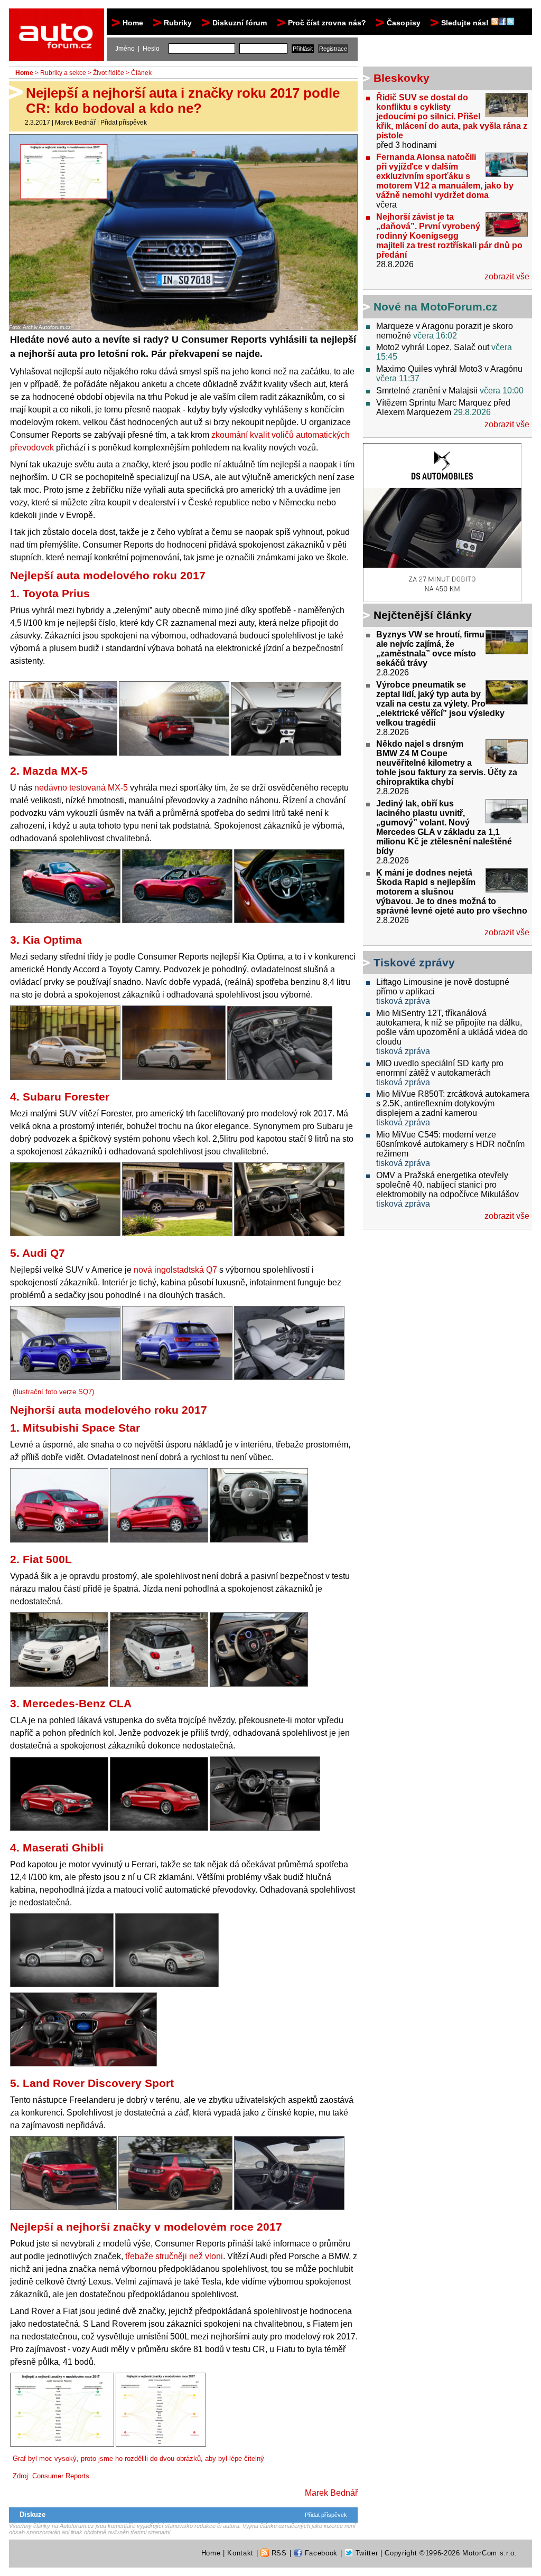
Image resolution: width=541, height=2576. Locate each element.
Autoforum (57, 18)
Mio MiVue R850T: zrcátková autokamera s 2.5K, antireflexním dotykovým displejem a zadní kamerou (453, 1103)
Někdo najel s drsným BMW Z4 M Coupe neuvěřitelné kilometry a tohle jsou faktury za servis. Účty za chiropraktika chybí (447, 763)
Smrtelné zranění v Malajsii (427, 391)
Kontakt (240, 2553)
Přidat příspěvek (124, 123)
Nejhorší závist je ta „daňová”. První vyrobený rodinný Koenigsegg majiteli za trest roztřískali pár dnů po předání (449, 236)
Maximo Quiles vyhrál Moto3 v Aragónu (449, 369)
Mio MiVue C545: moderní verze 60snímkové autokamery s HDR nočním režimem (450, 1144)
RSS (278, 2553)
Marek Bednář (75, 123)
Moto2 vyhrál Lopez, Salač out (433, 347)
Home (133, 23)
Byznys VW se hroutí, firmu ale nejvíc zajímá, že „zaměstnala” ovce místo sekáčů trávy (430, 649)
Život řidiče (109, 73)
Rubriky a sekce (63, 73)
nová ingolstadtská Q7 (175, 1270)
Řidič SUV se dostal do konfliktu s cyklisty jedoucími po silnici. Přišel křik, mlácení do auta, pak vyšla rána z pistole (452, 116)
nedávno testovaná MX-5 (81, 788)
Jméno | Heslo (137, 49)
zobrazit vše (507, 276)
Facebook (320, 2553)
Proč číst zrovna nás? (327, 23)
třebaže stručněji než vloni (174, 2256)
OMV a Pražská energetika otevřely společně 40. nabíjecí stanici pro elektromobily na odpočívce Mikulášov (447, 1185)
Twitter (365, 2553)
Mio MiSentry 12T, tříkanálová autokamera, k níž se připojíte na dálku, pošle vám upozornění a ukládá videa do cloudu (452, 1027)
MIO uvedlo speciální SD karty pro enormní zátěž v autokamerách (440, 1068)
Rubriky (178, 23)
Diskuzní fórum (240, 23)
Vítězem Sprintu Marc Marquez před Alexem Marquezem (443, 407)
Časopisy (404, 23)
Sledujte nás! (466, 23)
